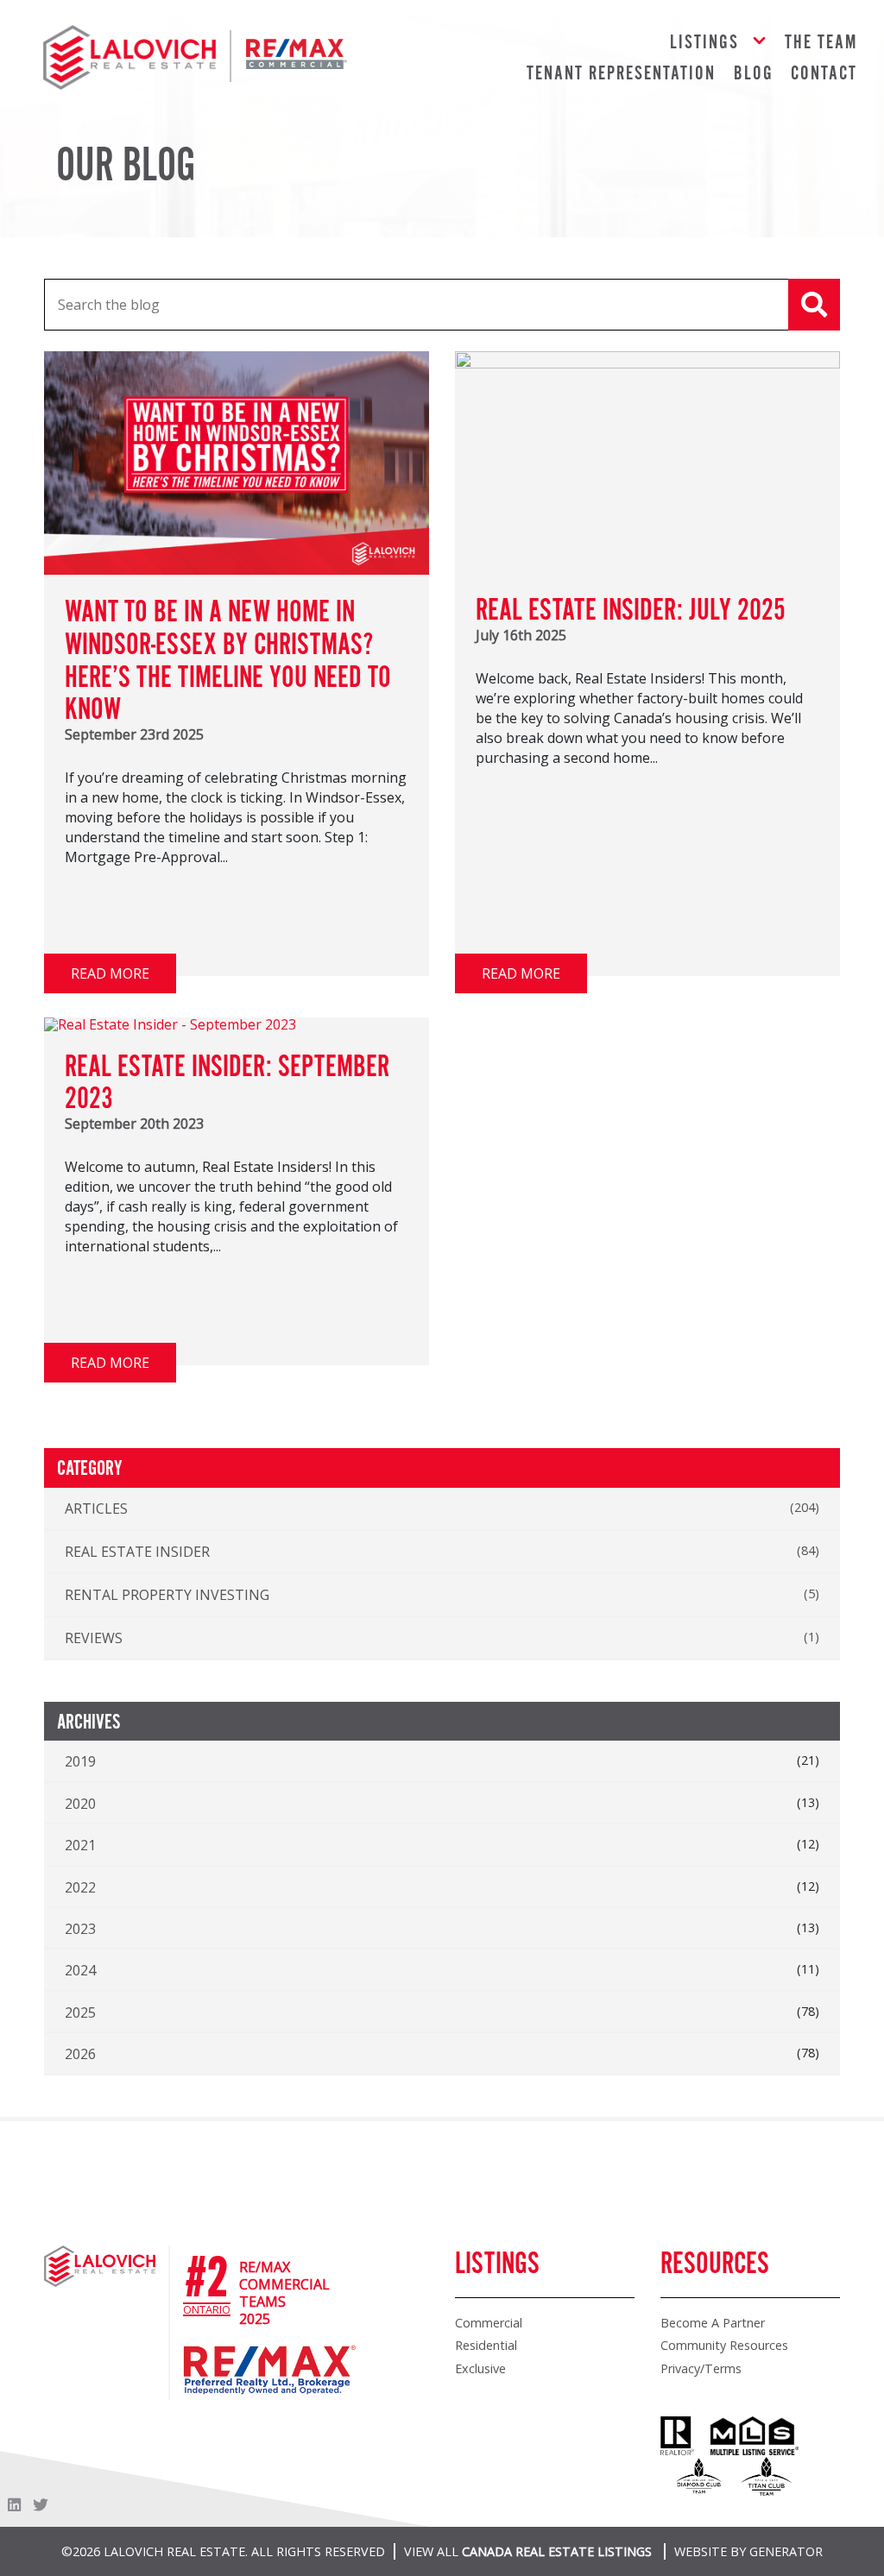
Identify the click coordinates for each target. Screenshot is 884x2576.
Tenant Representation (621, 74)
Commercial (489, 2323)
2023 (80, 1929)
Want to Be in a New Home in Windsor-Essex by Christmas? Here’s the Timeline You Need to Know (228, 661)
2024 (80, 1970)
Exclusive (480, 2368)
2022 (80, 1887)
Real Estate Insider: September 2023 (227, 1084)
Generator (786, 2551)
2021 (80, 1845)
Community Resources (724, 2345)
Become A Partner (713, 2323)
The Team (821, 43)
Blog (754, 74)
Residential (486, 2345)
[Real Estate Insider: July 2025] (647, 363)
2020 (80, 1804)
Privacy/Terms (701, 2368)
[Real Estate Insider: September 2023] (170, 1024)
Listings (704, 43)
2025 (80, 2012)
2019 (80, 1761)
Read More (110, 973)
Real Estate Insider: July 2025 (631, 611)
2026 (80, 2054)
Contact (824, 74)
